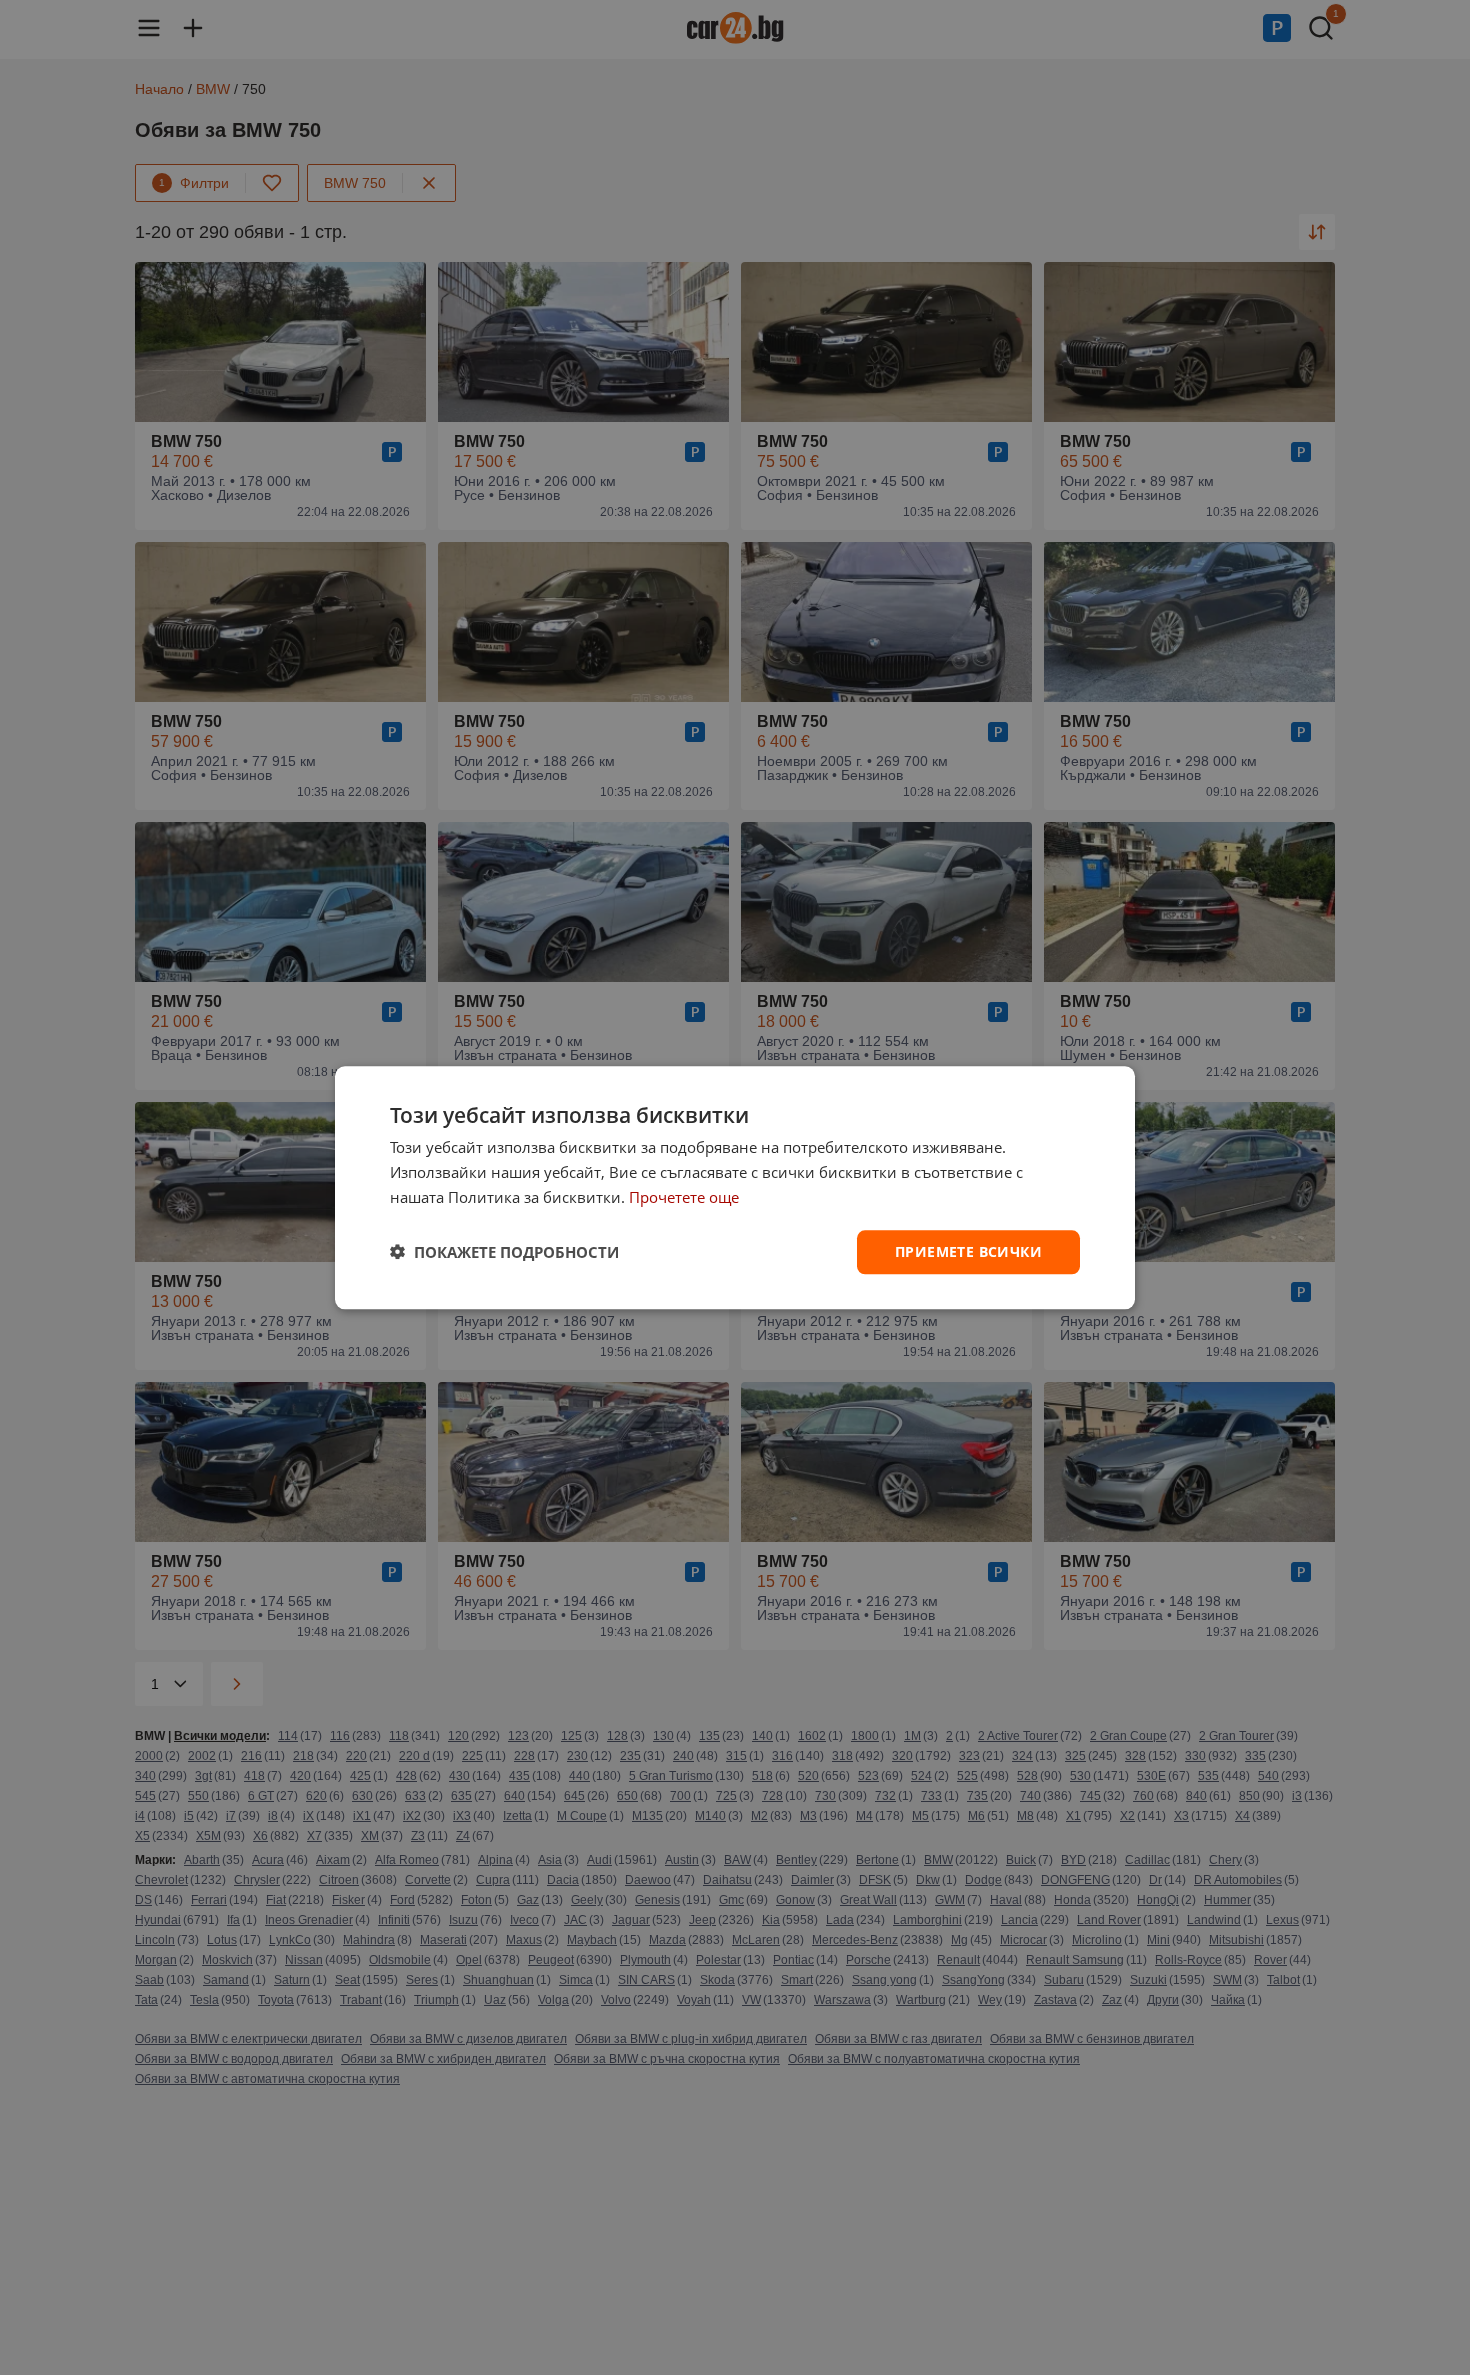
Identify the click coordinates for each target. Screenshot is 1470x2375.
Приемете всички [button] (968, 1250)
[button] (504, 1252)
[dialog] (735, 1187)
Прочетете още (684, 1197)
